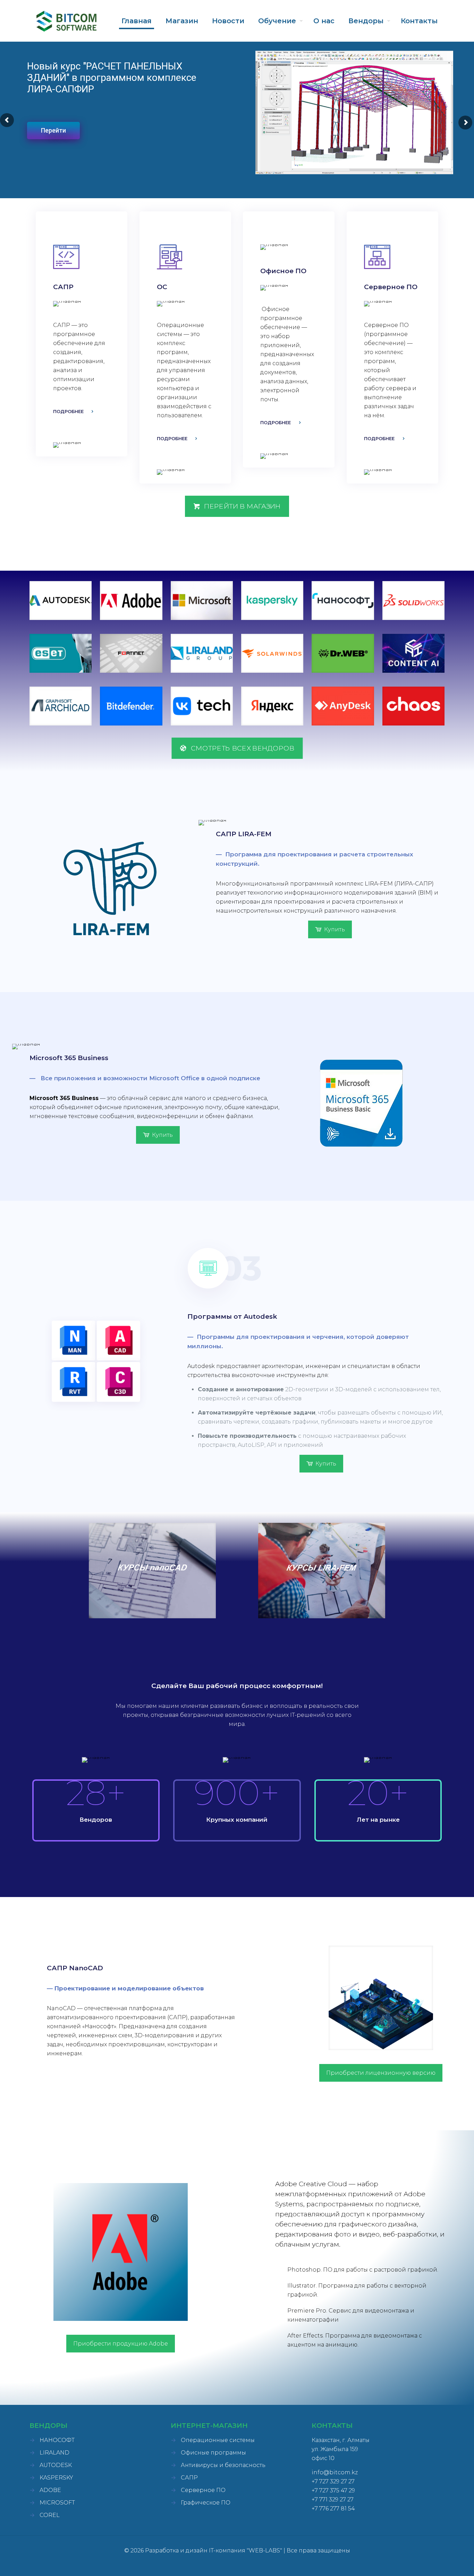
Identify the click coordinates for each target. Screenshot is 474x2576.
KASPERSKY (56, 2478)
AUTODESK (56, 2465)
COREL (50, 2515)
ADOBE (50, 2490)
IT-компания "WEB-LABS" (246, 2550)
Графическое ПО (206, 2503)
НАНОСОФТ (57, 2440)
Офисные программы (213, 2453)
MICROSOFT (57, 2503)
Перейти (53, 130)
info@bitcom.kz (335, 2472)
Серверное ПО (203, 2490)
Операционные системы (218, 2440)
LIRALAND (54, 2453)
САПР (189, 2478)
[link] (61, 601)
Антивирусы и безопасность (223, 2465)
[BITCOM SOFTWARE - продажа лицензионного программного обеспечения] (66, 21)
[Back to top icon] (441, 2562)
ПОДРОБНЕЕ (68, 411)
